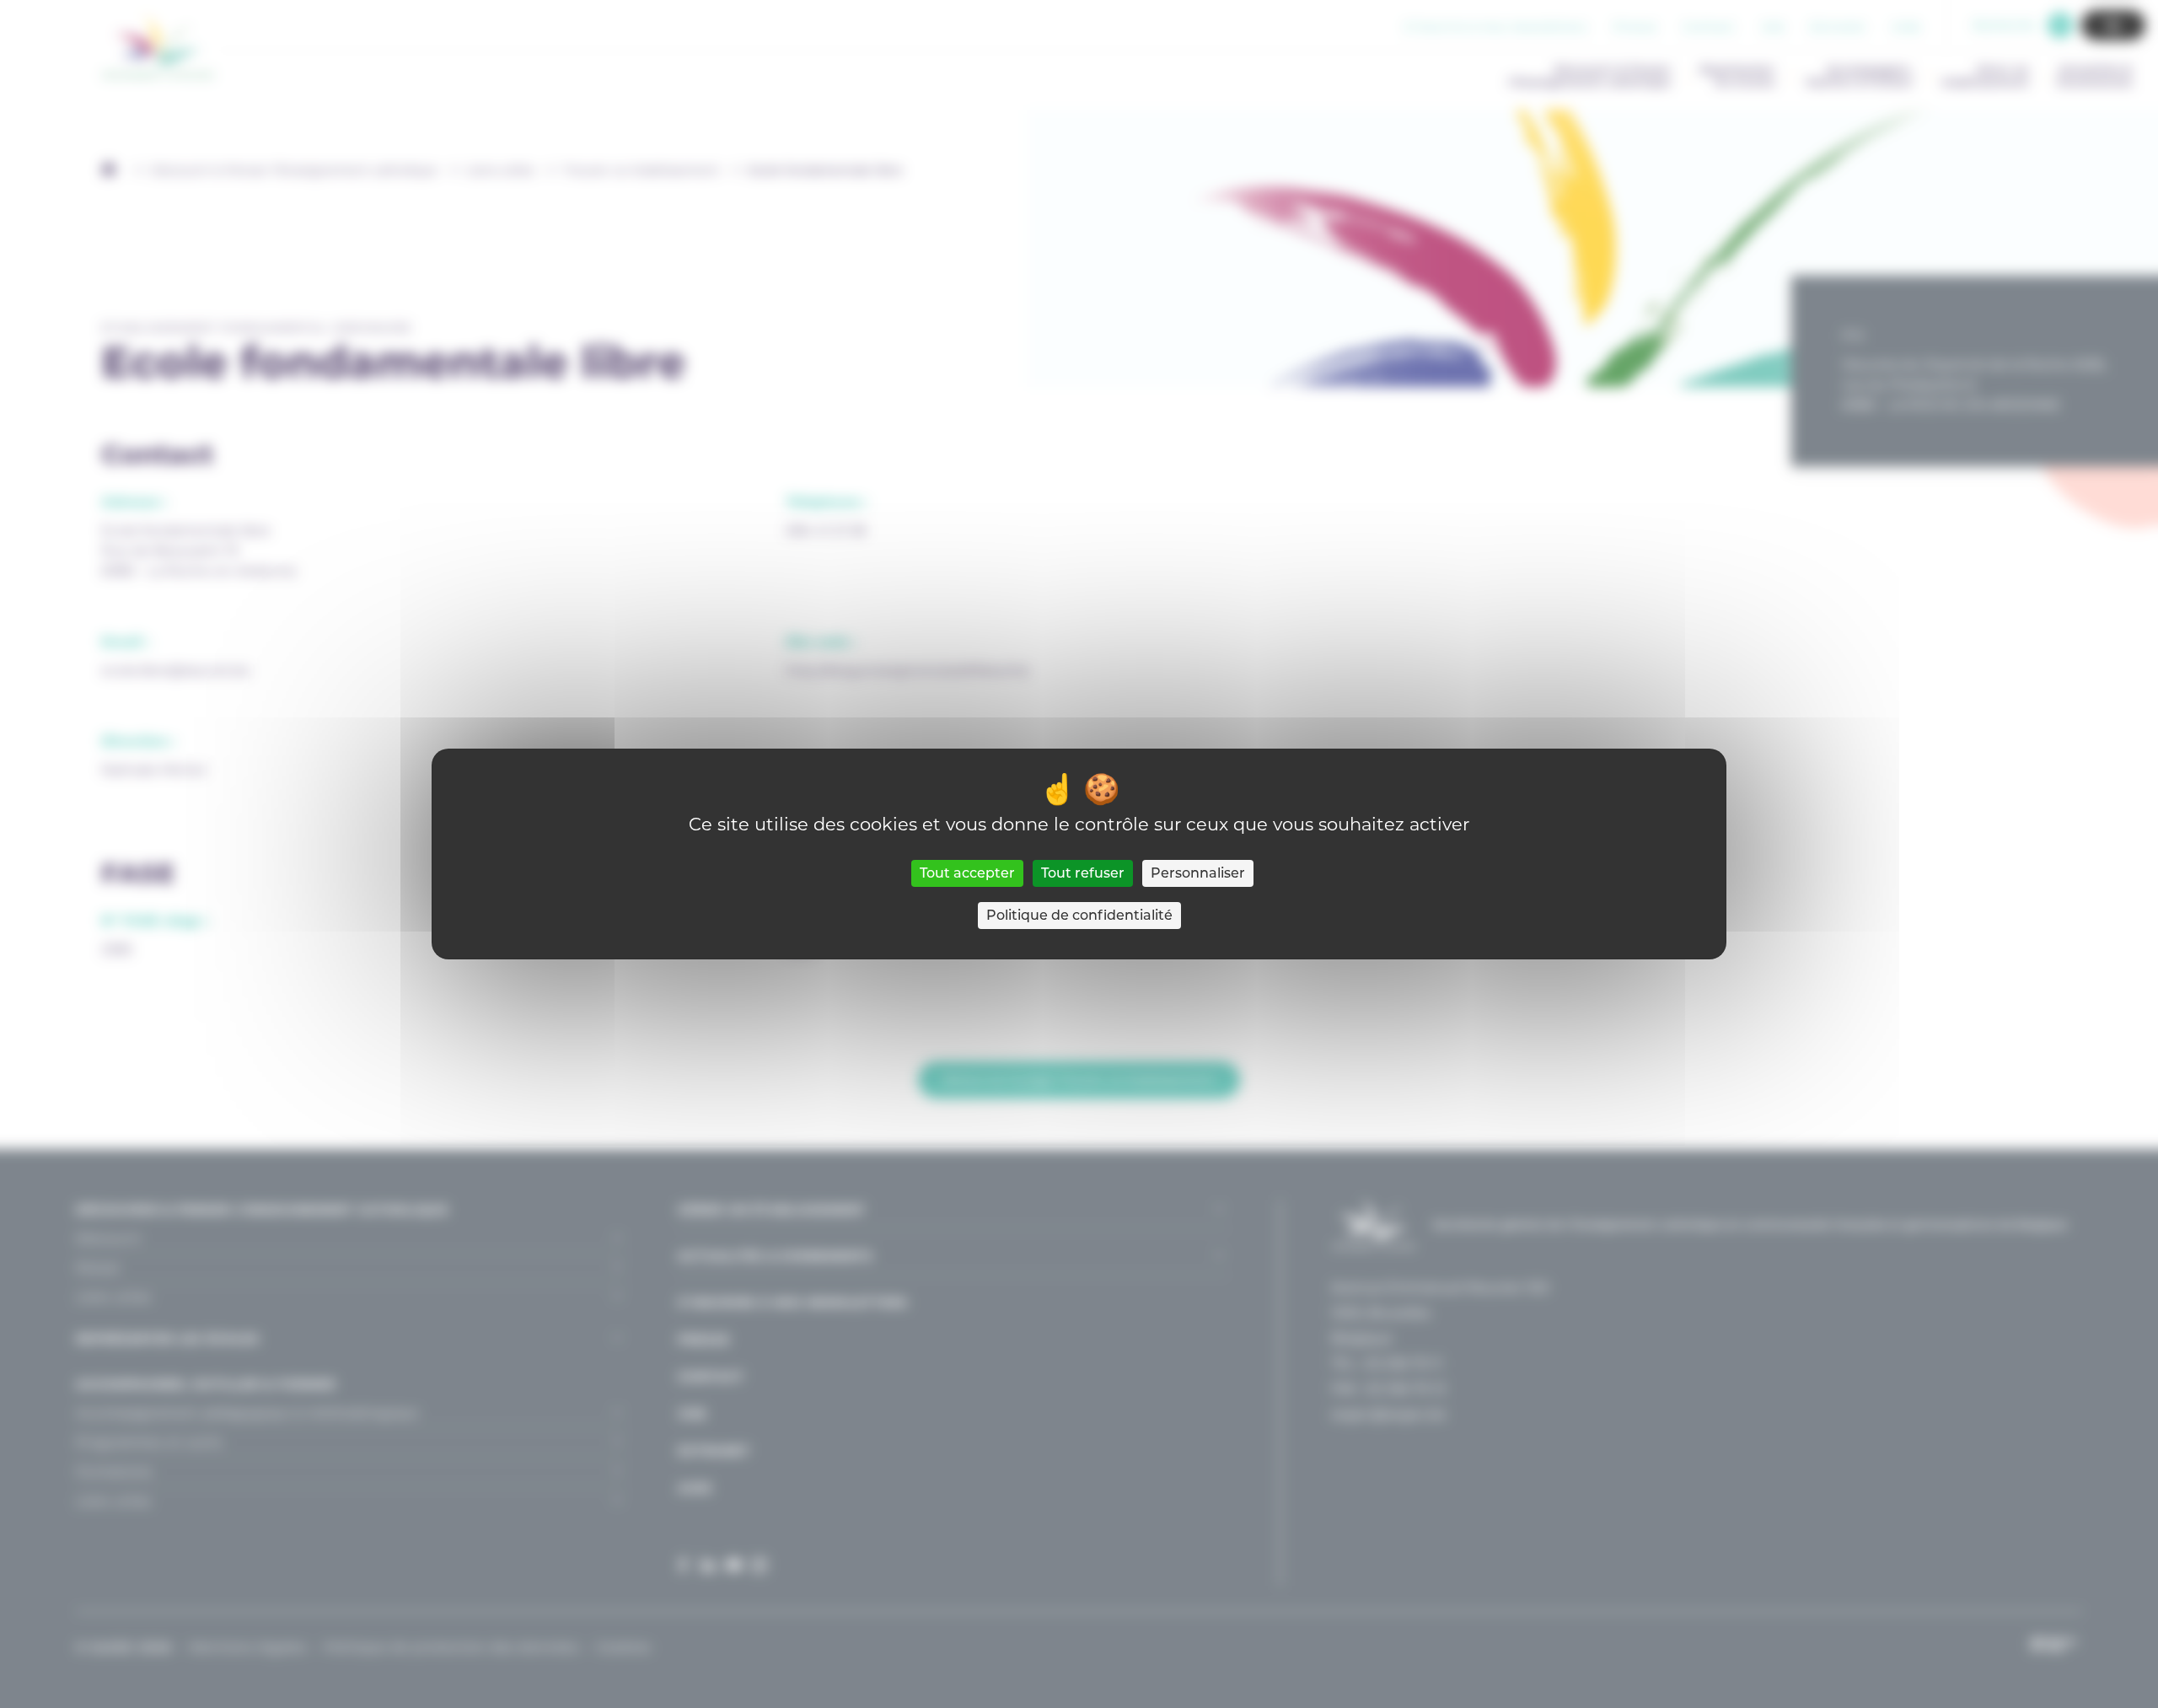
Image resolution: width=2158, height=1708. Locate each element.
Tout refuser (1083, 873)
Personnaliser (1198, 873)
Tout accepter (967, 873)
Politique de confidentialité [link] (1079, 915)
